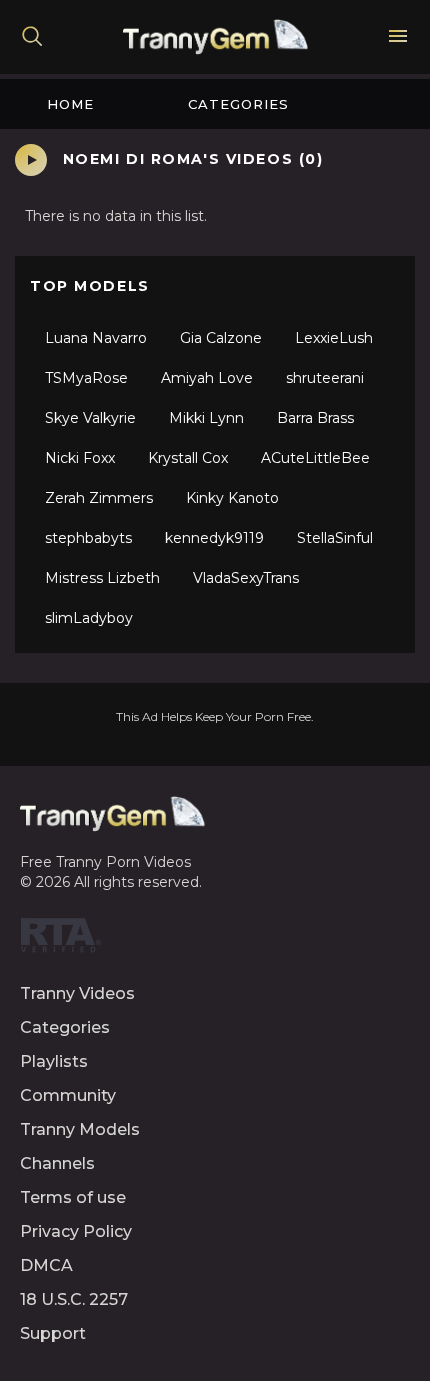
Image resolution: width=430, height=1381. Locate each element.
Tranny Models (80, 1129)
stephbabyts (88, 538)
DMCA (46, 1265)
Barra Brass (315, 418)
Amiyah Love (207, 378)
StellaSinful (335, 538)
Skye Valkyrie (90, 418)
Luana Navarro (96, 338)
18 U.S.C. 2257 (74, 1299)
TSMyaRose (86, 378)
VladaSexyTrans (246, 578)
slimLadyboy (89, 618)
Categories (238, 104)
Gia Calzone (221, 338)
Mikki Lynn (206, 418)
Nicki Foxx (80, 458)
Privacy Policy (76, 1231)
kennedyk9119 (214, 538)
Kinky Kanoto (232, 498)
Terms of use (73, 1197)
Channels (57, 1163)
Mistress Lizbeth (102, 578)
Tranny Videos (77, 993)
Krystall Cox (188, 458)
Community (68, 1095)
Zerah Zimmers (99, 498)
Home (70, 104)
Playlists (54, 1061)
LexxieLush (334, 338)
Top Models (90, 286)
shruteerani (325, 378)
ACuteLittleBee (315, 458)
